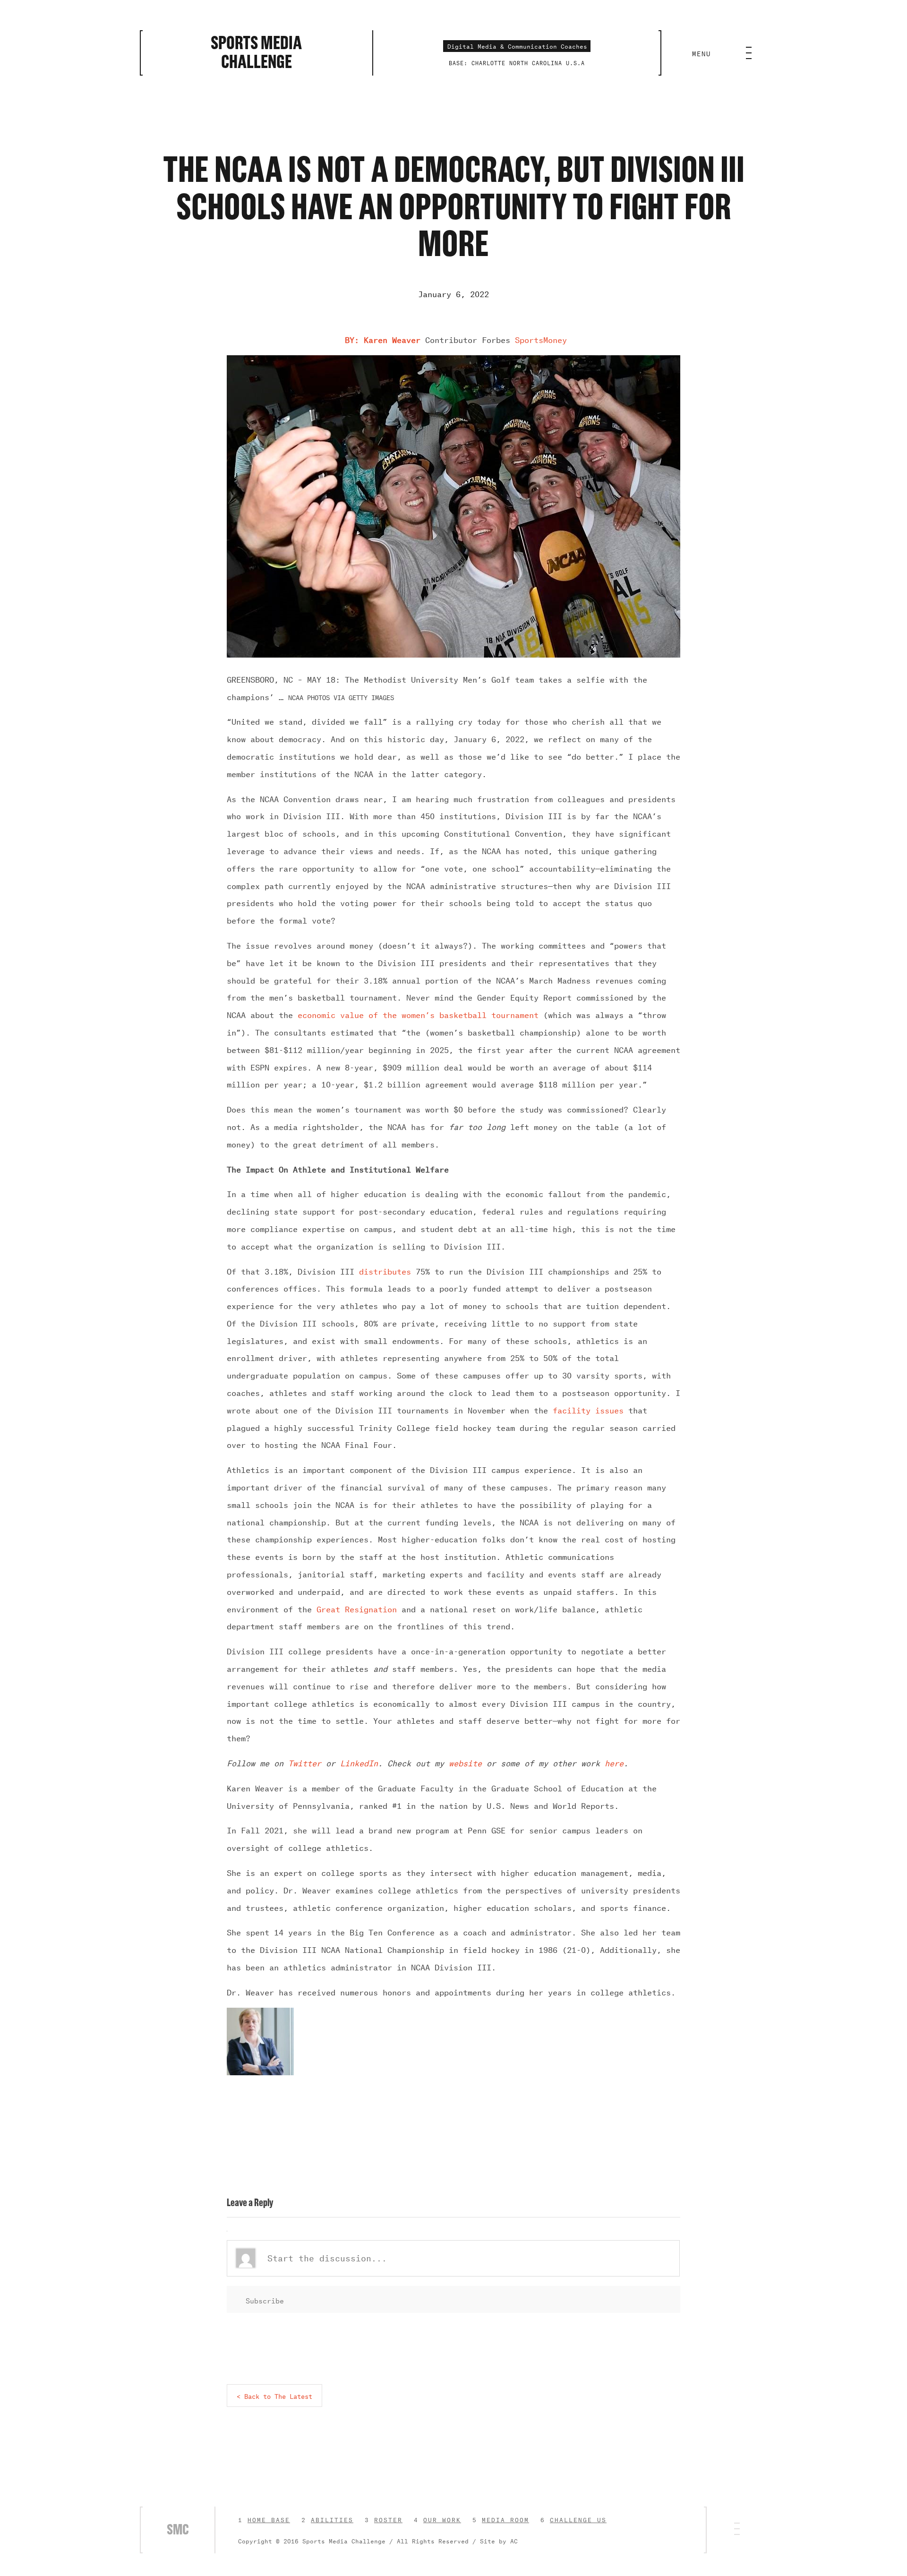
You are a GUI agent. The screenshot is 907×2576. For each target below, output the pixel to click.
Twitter (305, 1762)
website (465, 1762)
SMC (178, 2530)
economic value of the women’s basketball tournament (418, 1014)
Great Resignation (357, 1608)
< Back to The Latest (274, 2395)
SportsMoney (541, 339)
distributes (385, 1270)
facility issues (588, 1409)
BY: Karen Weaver (383, 339)
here (614, 1762)
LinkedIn (359, 1762)
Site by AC (499, 2540)
